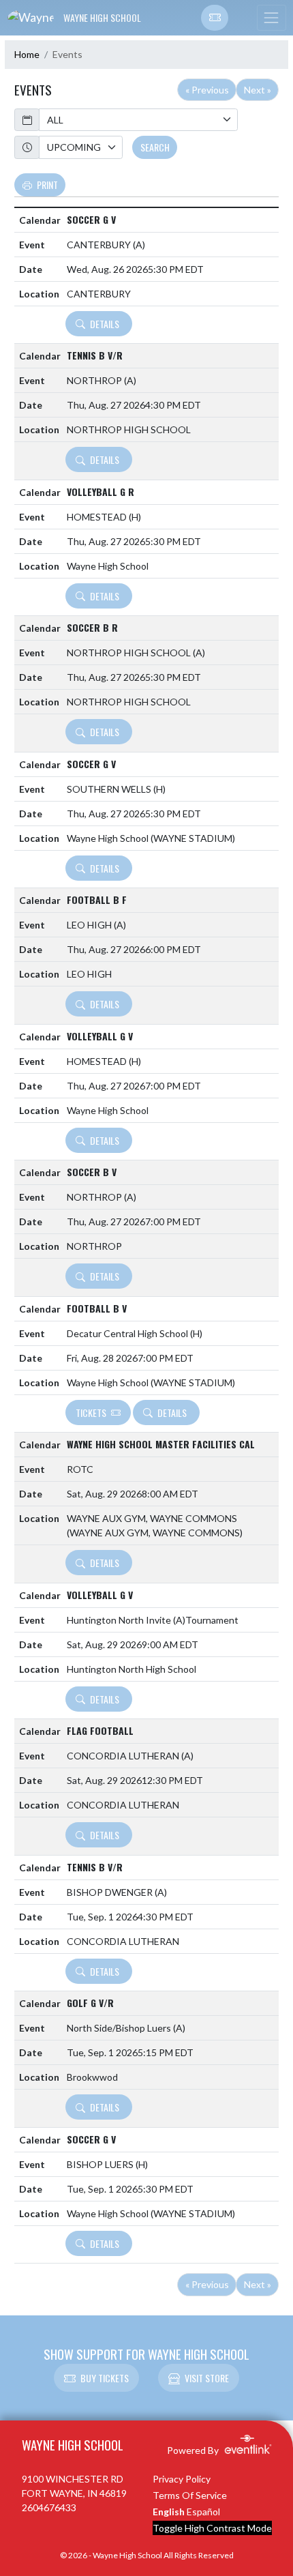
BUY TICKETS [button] (105, 2378)
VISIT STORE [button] (207, 2378)
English (169, 2512)
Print (47, 185)
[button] (215, 18)
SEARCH (155, 147)
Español (203, 2512)
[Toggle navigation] (271, 18)
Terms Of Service (190, 2495)
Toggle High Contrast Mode (212, 2528)
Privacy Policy (182, 2479)
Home (27, 54)
